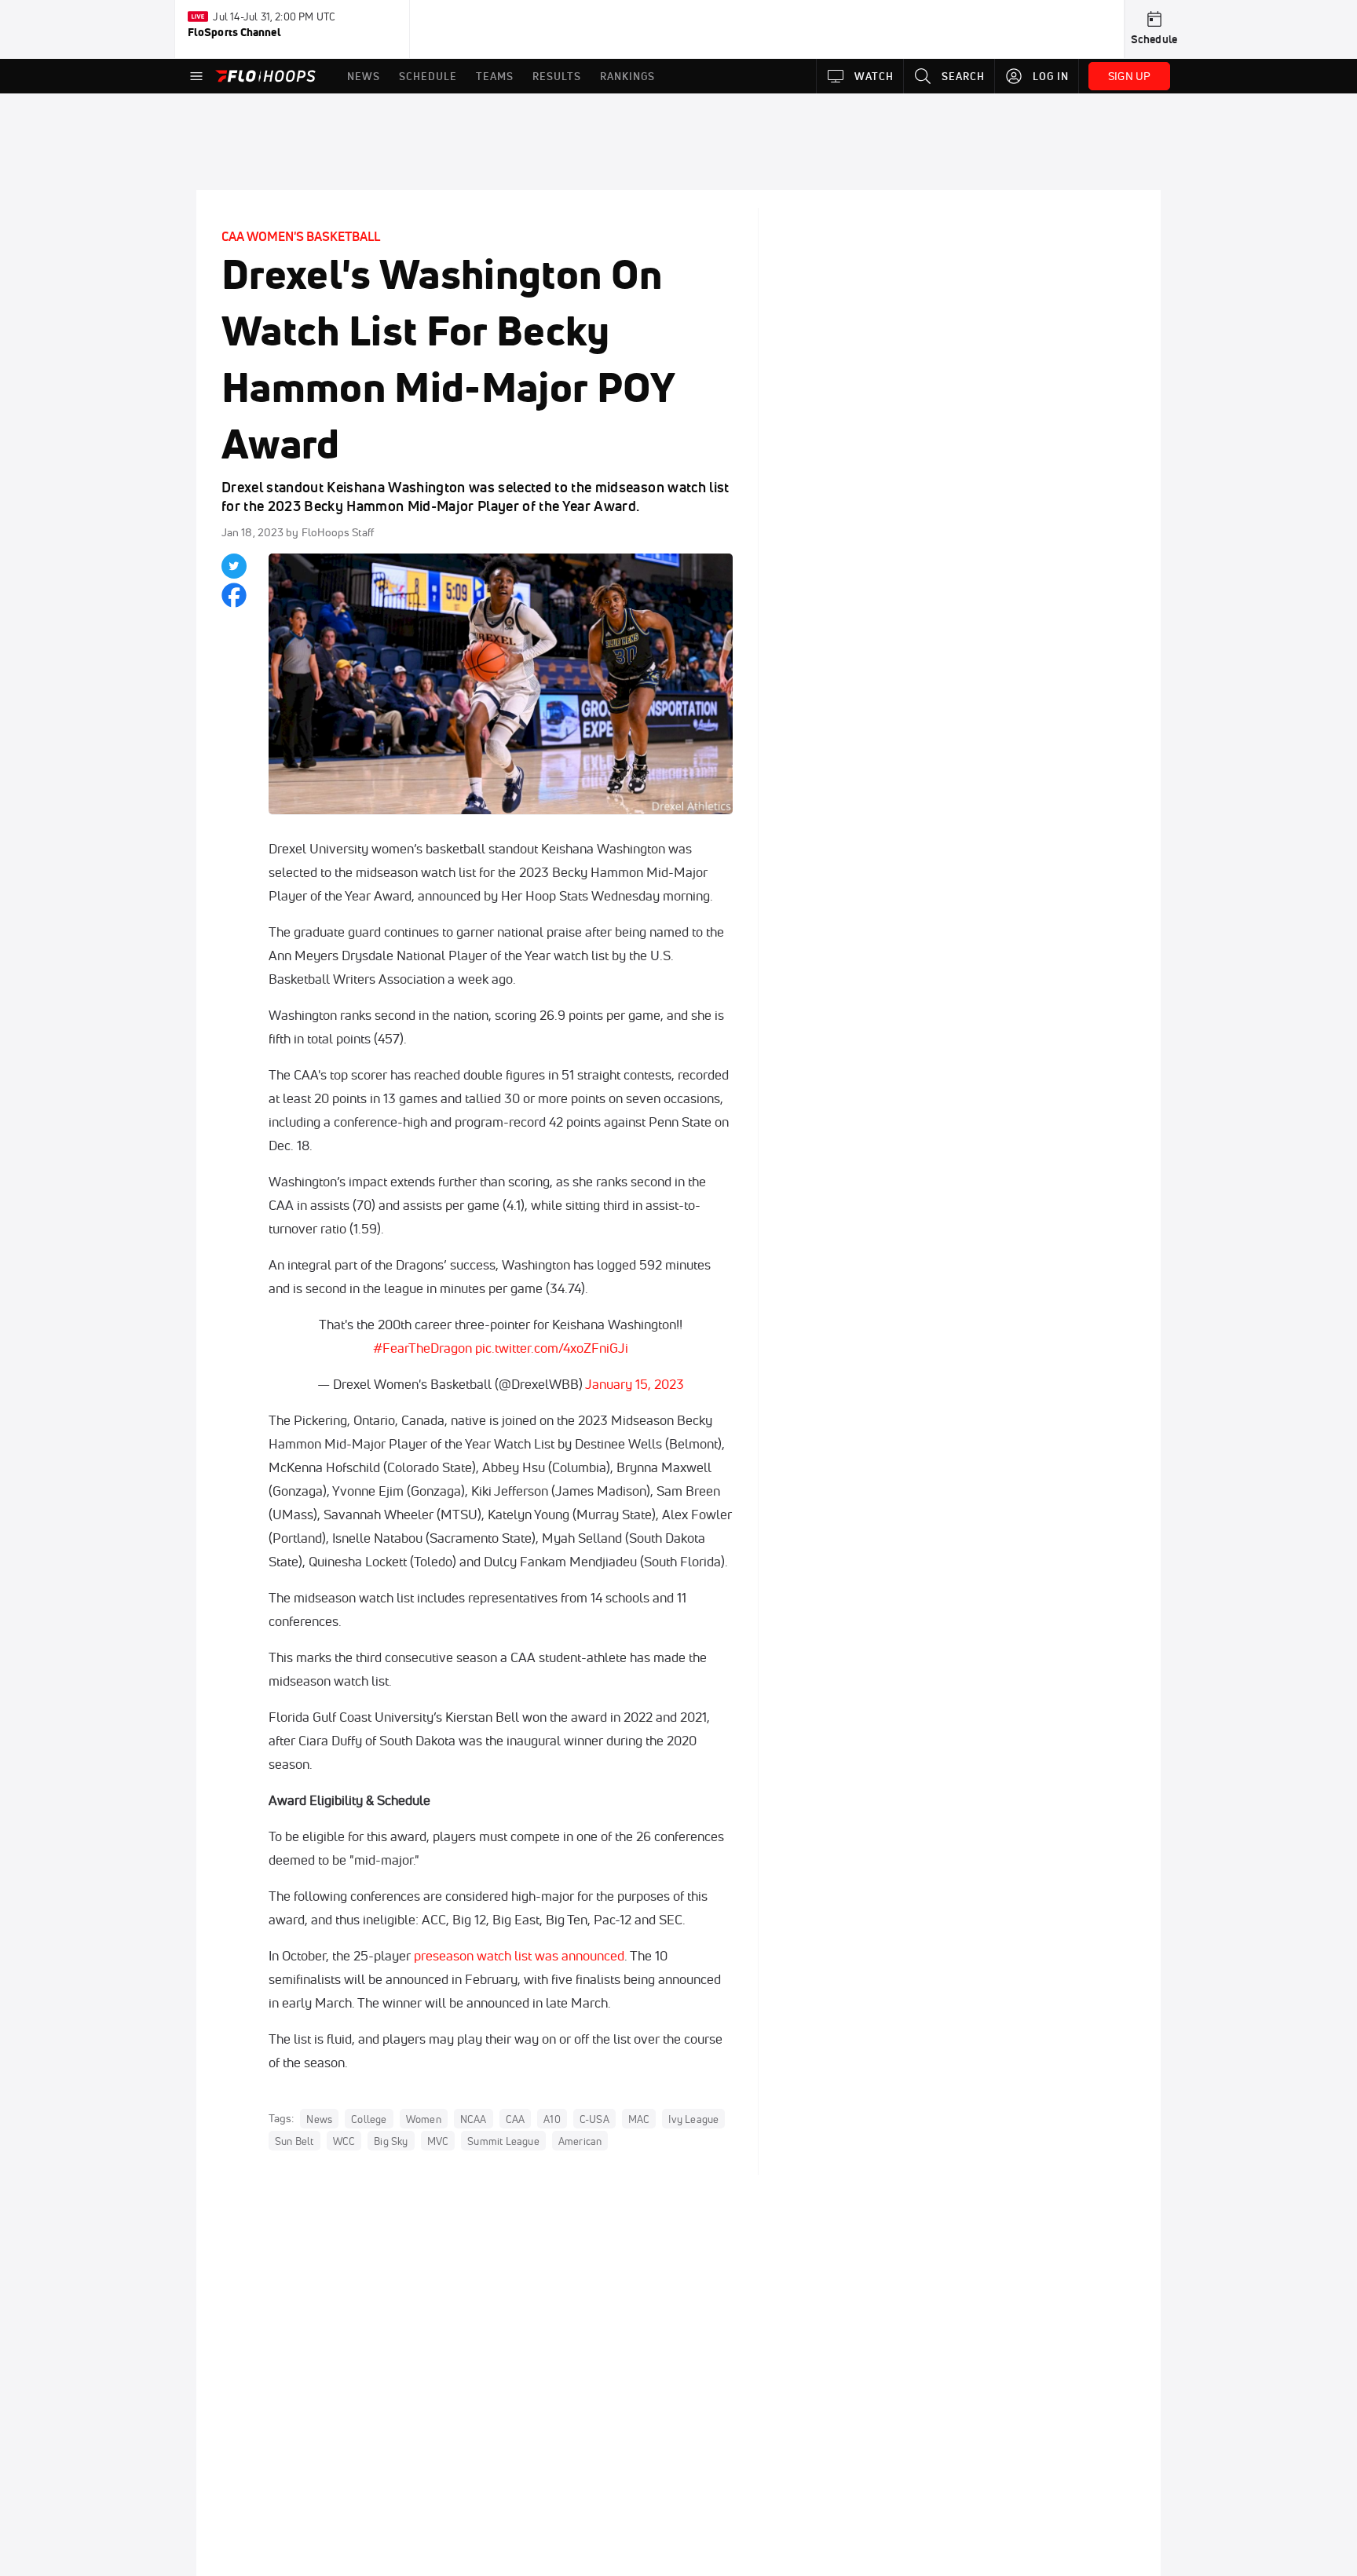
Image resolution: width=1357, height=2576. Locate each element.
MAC (639, 2119)
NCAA (474, 2119)
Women (424, 2119)
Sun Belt (294, 2141)
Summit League (503, 2141)
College (369, 2119)
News (319, 2119)
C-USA (594, 2119)
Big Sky (391, 2141)
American (580, 2141)
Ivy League (693, 2119)
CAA (516, 2119)
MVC (438, 2141)
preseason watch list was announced (519, 1955)
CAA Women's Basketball (301, 236)
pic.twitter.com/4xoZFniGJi (552, 1348)
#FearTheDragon (422, 1348)
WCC (344, 2141)
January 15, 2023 (635, 1384)
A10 (552, 2119)
